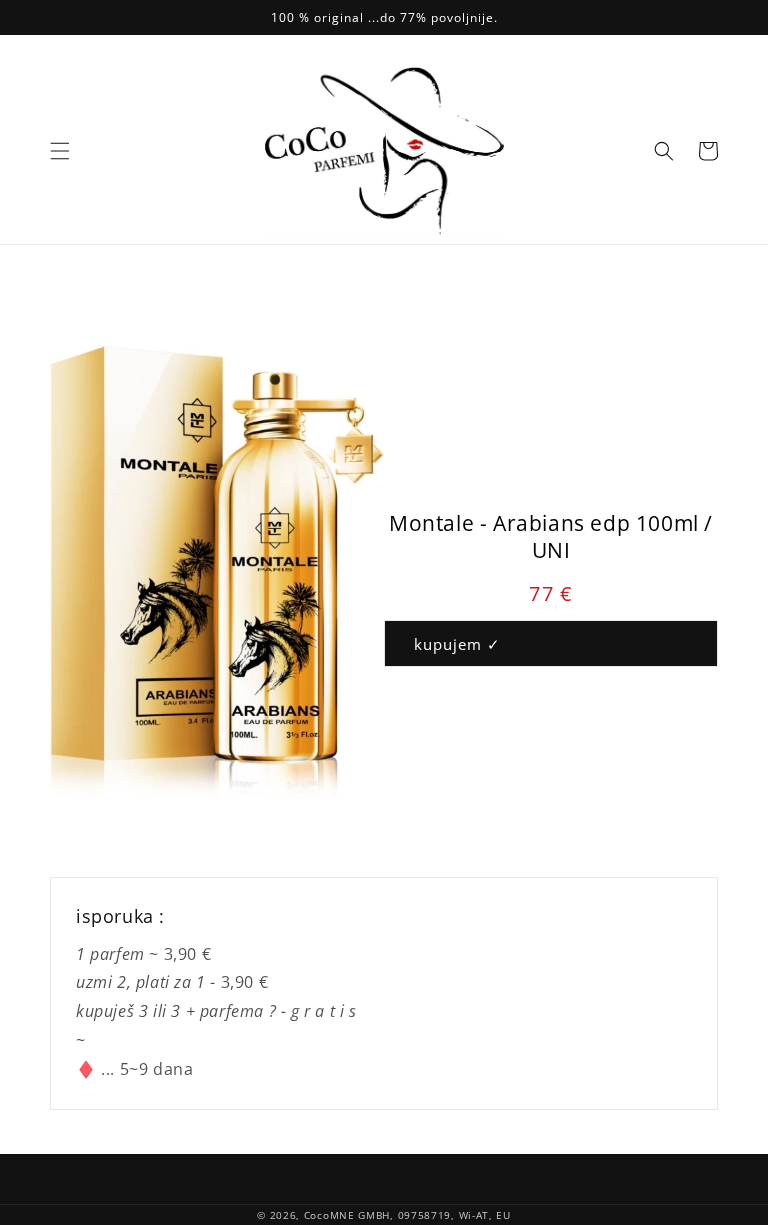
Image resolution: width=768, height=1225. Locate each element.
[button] (60, 151)
